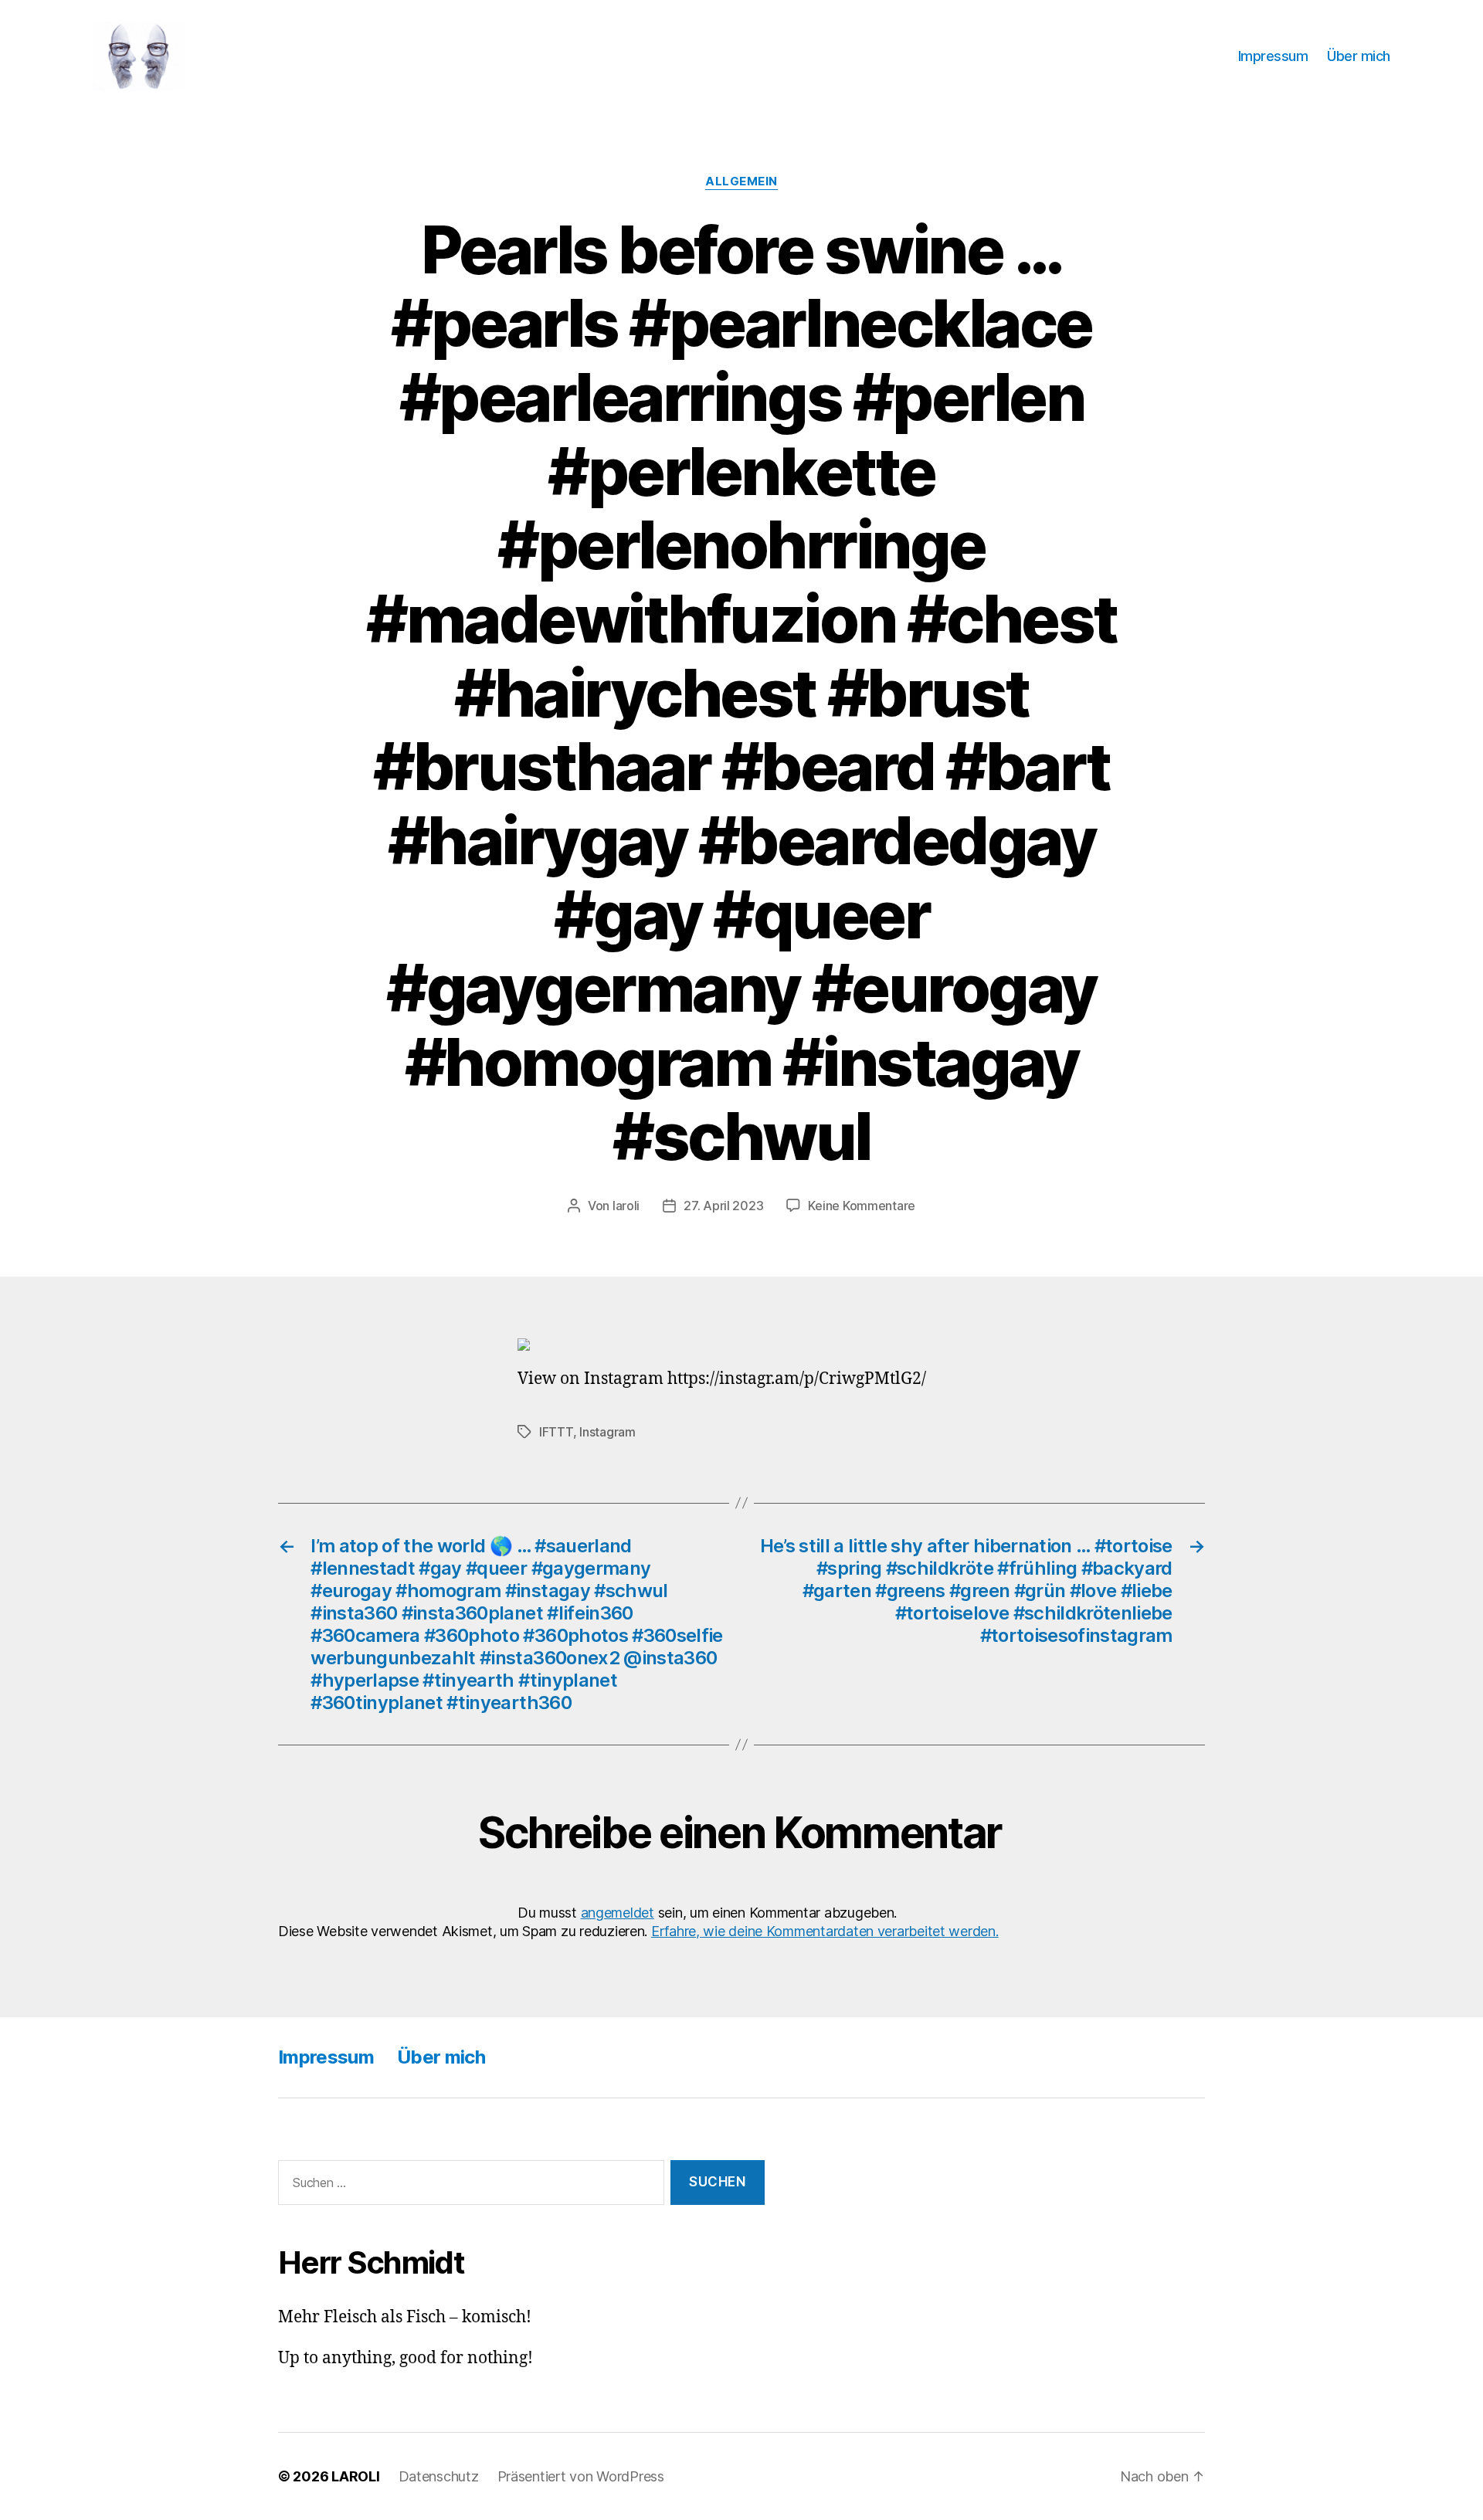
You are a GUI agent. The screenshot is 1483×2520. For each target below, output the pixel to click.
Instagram (607, 1432)
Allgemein (741, 181)
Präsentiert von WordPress (581, 2476)
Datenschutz (439, 2476)
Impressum (1273, 56)
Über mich (1359, 56)
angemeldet (618, 1913)
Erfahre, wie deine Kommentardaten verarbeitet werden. (825, 1931)
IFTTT (556, 1432)
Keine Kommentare (862, 1206)
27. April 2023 (723, 1206)
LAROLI (355, 2476)
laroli (626, 1206)
